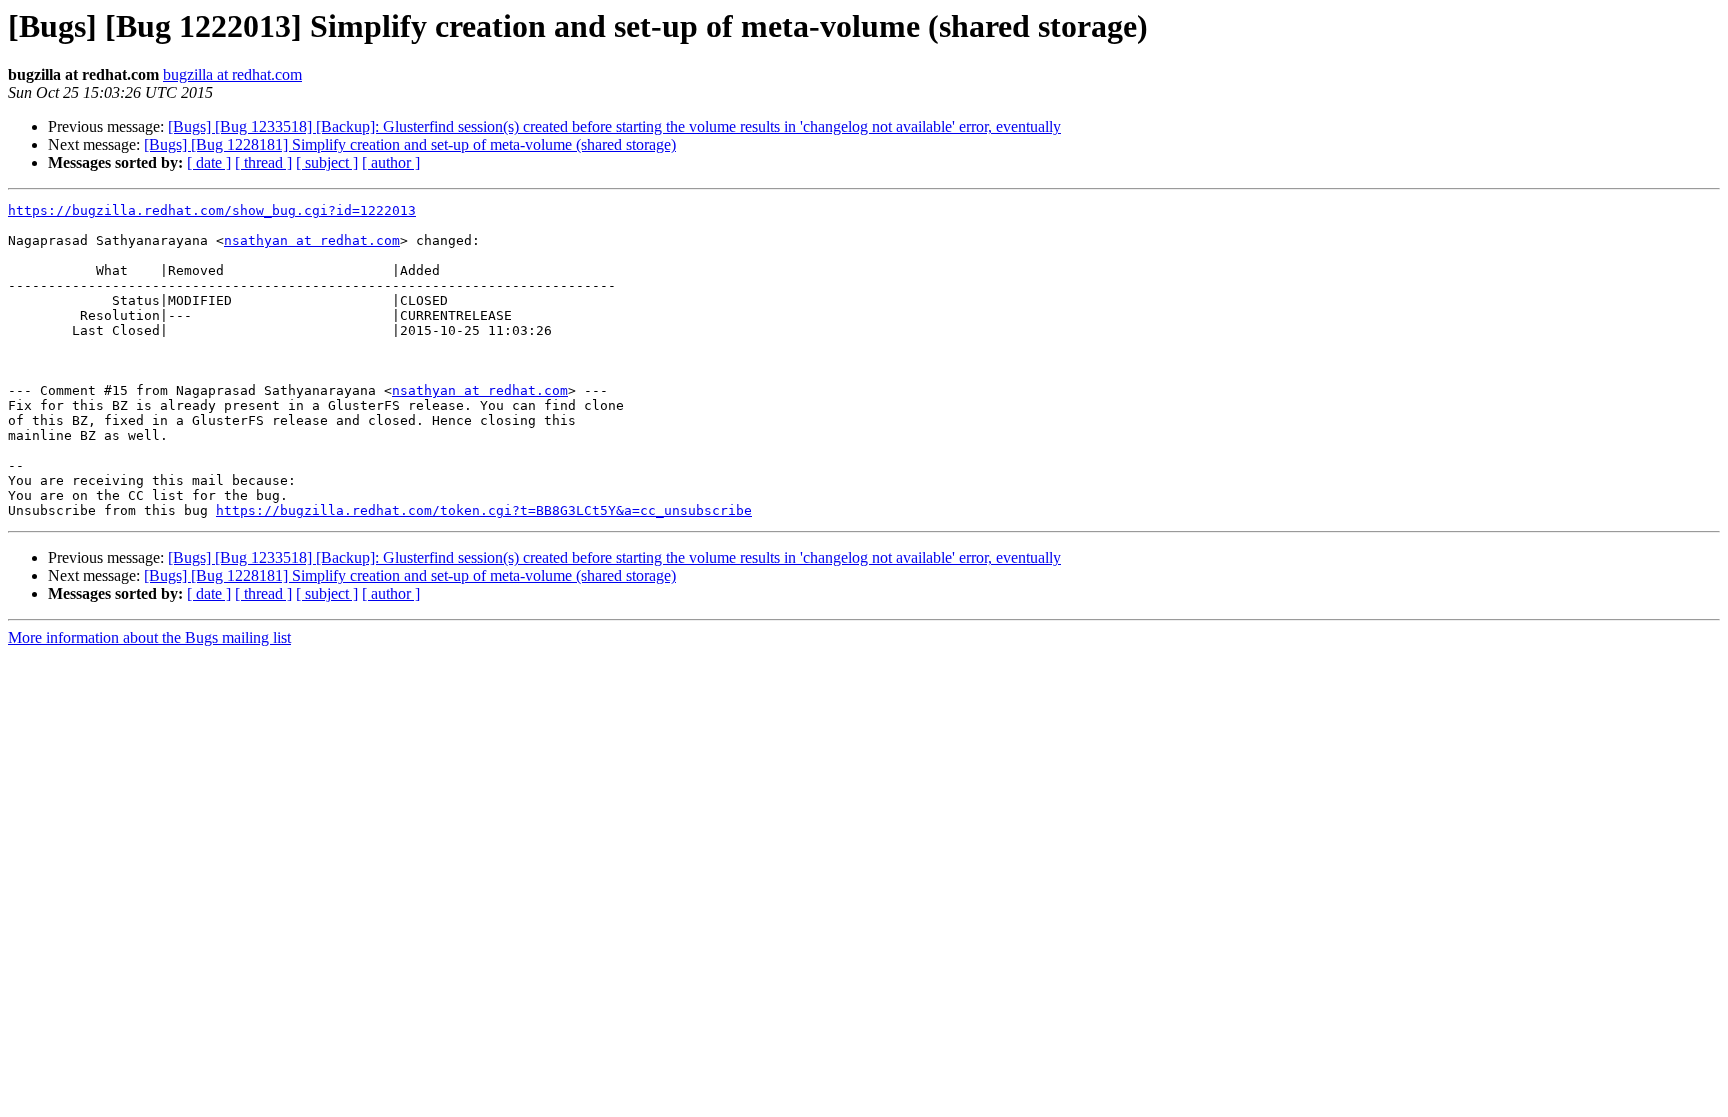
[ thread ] (263, 162)
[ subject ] (327, 162)
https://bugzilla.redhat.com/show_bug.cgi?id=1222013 (212, 210)
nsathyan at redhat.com (312, 240)
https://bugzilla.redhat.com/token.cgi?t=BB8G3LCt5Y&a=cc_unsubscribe (484, 510)
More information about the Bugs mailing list (149, 637)
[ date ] (209, 162)
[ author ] (391, 162)
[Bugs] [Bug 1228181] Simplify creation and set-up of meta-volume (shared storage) (410, 144)
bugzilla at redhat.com (232, 74)
